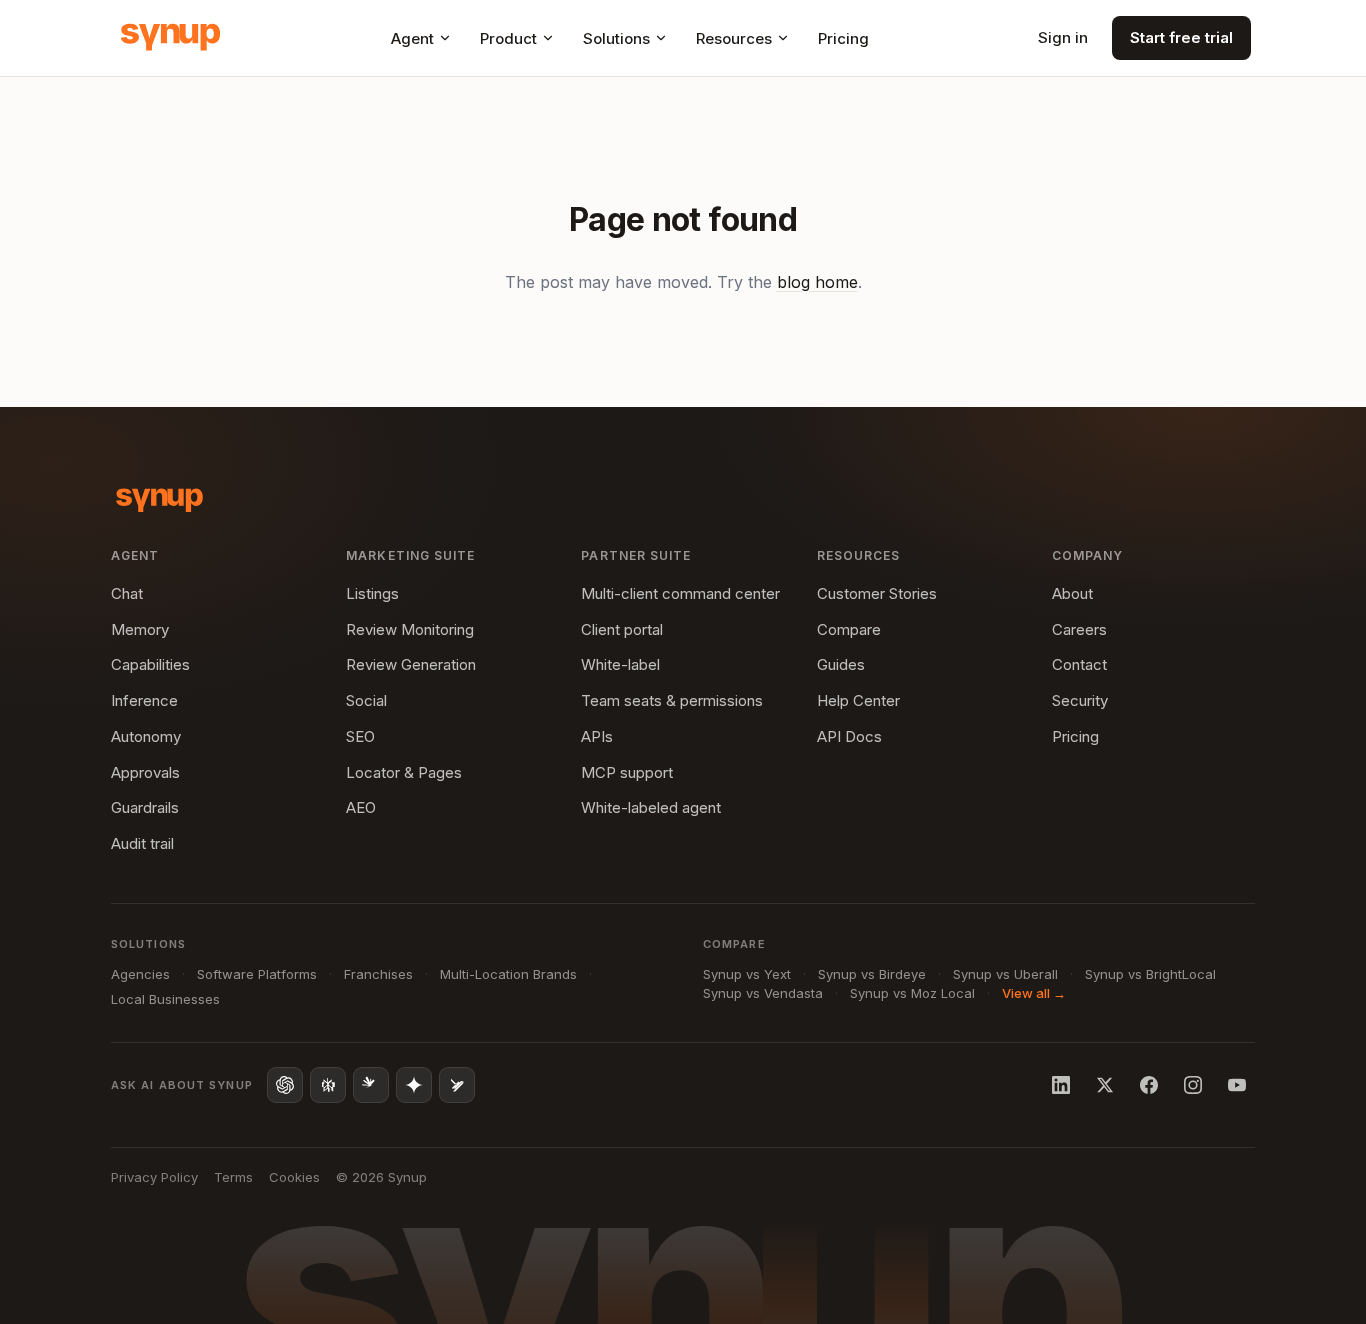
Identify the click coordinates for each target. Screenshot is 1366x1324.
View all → (1034, 993)
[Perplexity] (328, 1085)
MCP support (627, 772)
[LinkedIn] (1061, 1085)
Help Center (858, 700)
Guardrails (145, 807)
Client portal (622, 629)
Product (508, 38)
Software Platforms (257, 974)
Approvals (145, 772)
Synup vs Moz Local (912, 993)
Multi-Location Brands (508, 974)
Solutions (616, 38)
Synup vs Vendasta (763, 993)
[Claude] (371, 1085)
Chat (127, 593)
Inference (144, 700)
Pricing (843, 38)
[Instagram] (1193, 1085)
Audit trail (142, 843)
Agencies (140, 974)
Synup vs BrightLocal (1150, 974)
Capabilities (150, 664)
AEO (361, 807)
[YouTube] (1237, 1085)
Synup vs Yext (747, 974)
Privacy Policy (154, 1177)
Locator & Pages (404, 772)
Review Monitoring (410, 629)
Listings (372, 593)
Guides (841, 664)
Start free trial (1181, 37)
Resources (734, 38)
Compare (849, 629)
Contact (1079, 664)
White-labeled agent (651, 807)
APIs (597, 736)
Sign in (1063, 37)
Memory (140, 629)
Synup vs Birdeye (872, 974)
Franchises (378, 974)
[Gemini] (414, 1085)
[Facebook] (1149, 1085)
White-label (620, 664)
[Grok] (457, 1085)
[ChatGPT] (285, 1085)
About (1072, 593)
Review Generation (411, 664)
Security (1080, 700)
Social (366, 700)
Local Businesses (165, 999)
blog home (817, 282)
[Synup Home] (170, 38)
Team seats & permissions (672, 700)
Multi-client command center (680, 593)
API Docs (849, 736)
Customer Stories (877, 593)
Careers (1079, 629)
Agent (412, 38)
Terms (233, 1177)
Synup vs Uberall (1005, 974)
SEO (360, 736)
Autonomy (146, 736)
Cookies (294, 1177)
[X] (1105, 1085)
